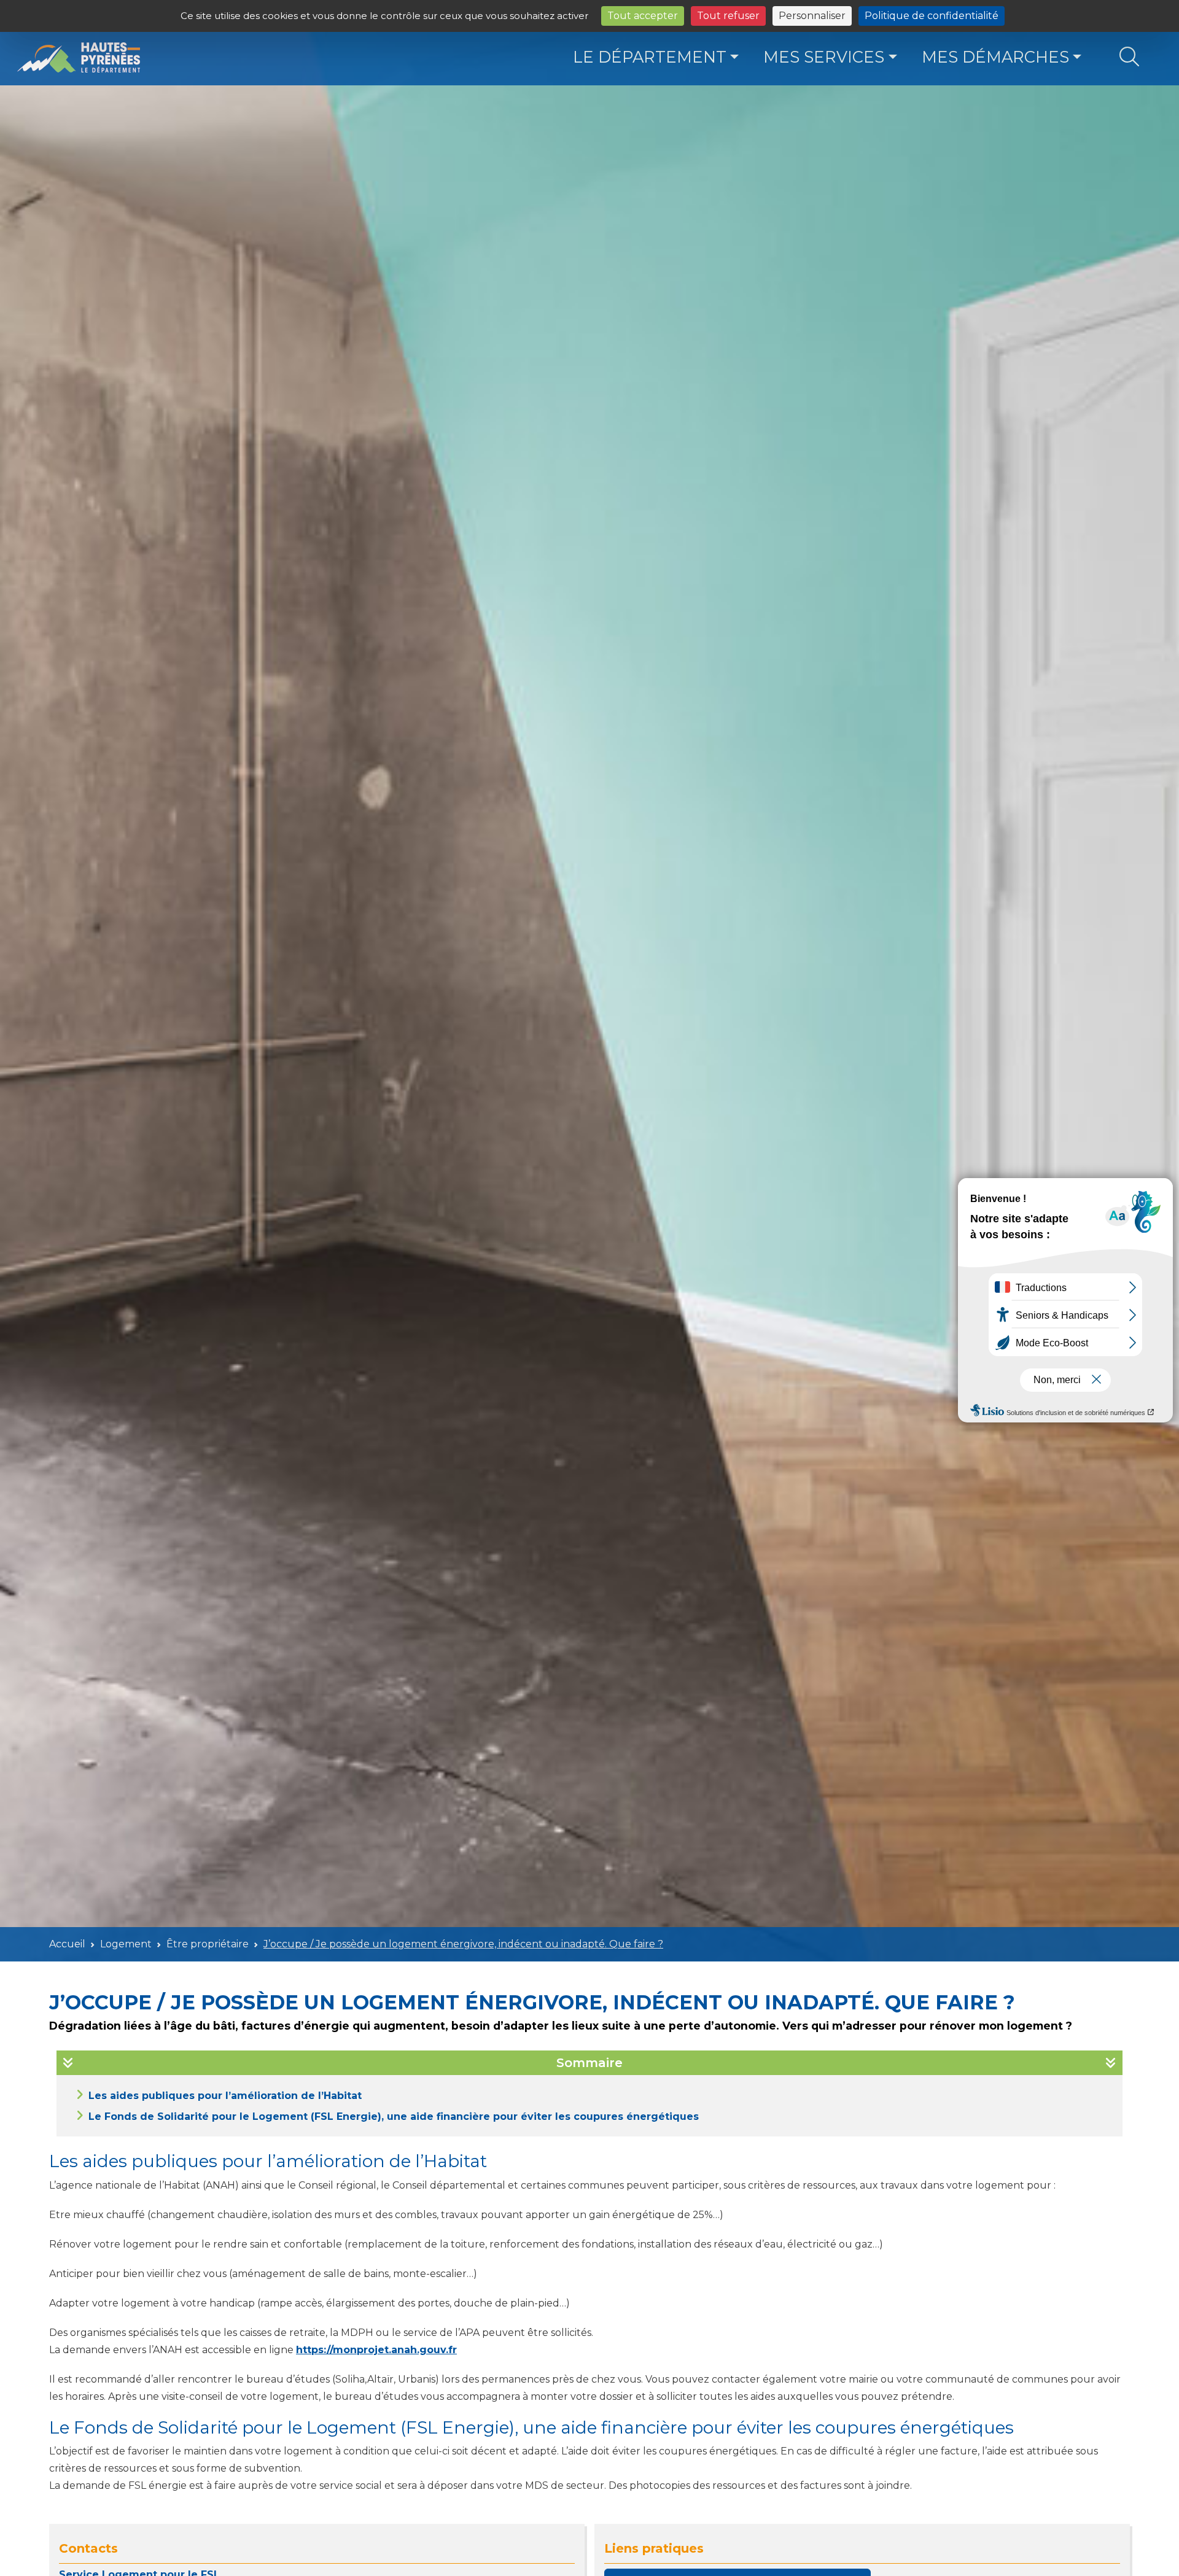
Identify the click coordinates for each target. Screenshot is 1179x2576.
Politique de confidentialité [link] (932, 16)
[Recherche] (1129, 57)
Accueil (67, 1944)
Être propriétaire (208, 1944)
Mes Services (824, 57)
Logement (126, 1944)
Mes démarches (995, 57)
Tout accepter (643, 16)
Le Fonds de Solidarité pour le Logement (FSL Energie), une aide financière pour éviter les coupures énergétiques (394, 2116)
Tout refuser (728, 16)
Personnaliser (812, 16)
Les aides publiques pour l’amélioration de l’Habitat (225, 2096)
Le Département (650, 57)
